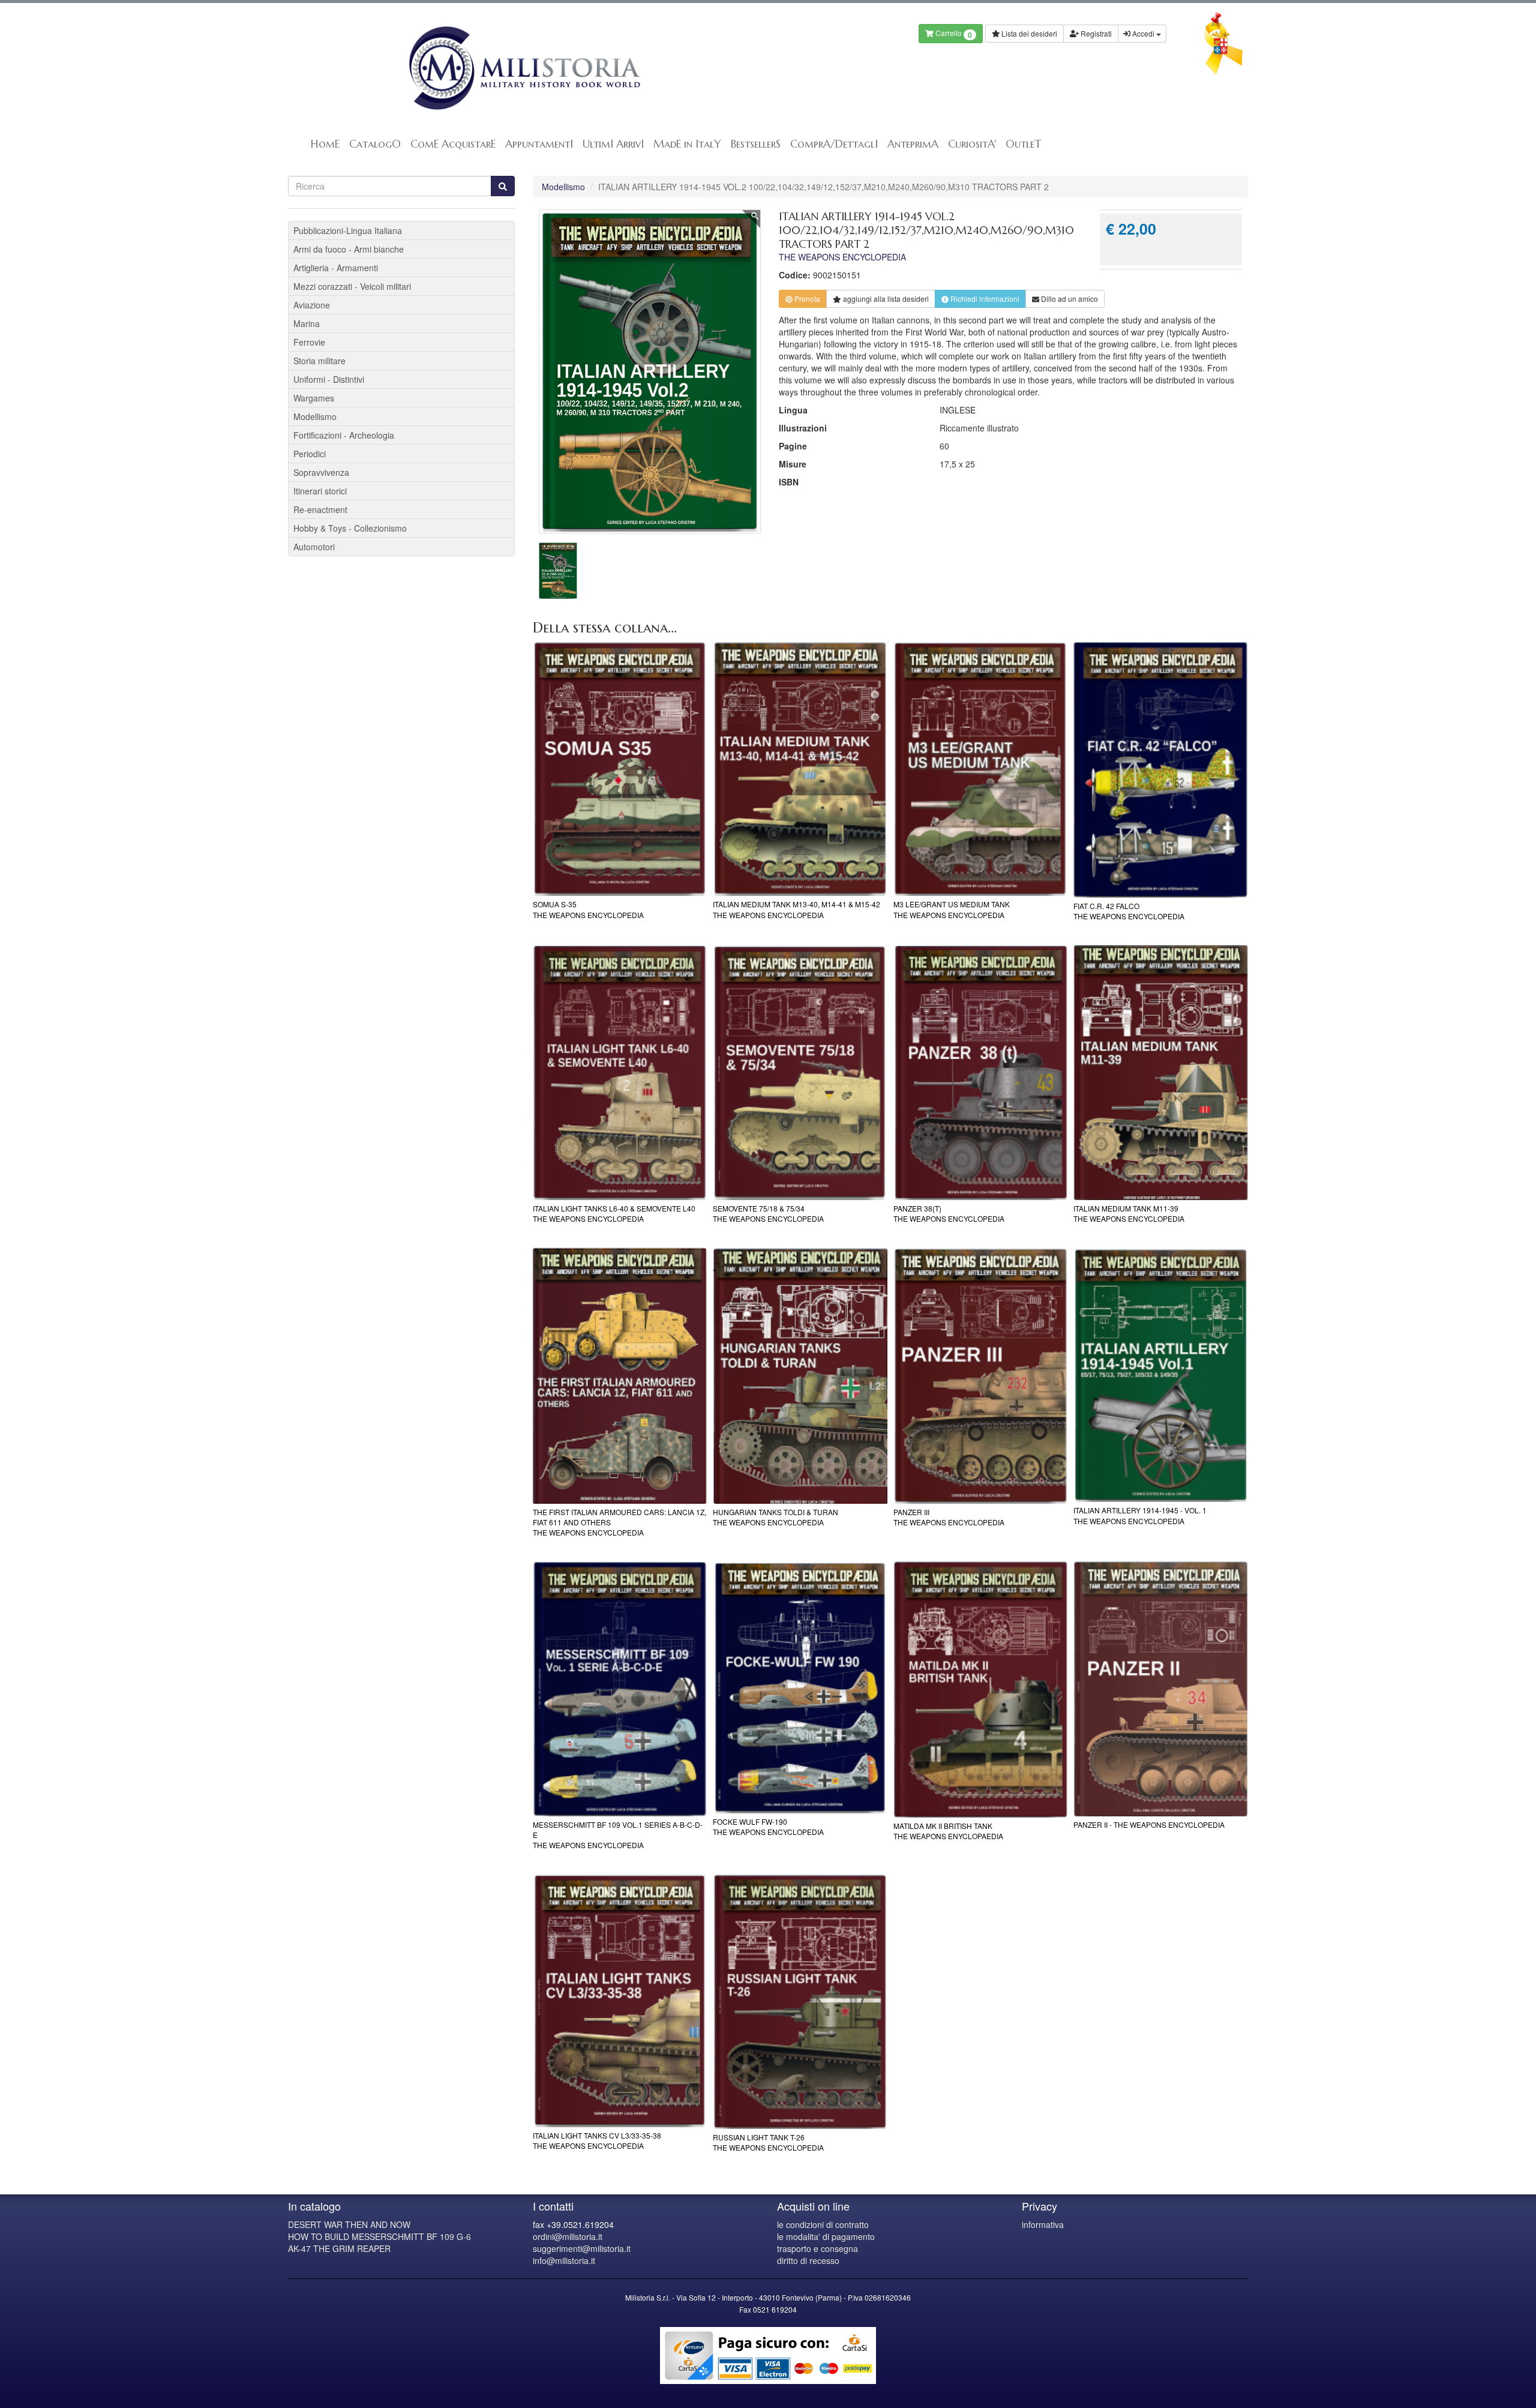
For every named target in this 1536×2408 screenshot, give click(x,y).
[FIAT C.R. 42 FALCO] (1161, 770)
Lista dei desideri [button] (1028, 33)
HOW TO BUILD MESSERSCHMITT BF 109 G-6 (379, 2236)
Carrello (953, 34)
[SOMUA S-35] (620, 769)
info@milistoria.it (564, 2260)
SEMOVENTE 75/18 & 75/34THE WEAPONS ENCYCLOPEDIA (768, 1213)
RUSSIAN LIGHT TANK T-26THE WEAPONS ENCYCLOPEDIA (768, 2142)
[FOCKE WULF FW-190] (800, 1687)
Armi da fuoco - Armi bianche (349, 249)
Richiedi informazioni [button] (984, 299)
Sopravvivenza (321, 472)
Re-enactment (320, 509)
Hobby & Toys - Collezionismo (350, 528)
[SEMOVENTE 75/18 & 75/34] (800, 1073)
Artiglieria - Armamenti (336, 268)
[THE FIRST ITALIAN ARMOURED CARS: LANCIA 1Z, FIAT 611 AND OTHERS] (620, 1376)
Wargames (314, 398)
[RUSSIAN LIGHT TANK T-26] (800, 2001)
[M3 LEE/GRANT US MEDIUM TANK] (981, 769)
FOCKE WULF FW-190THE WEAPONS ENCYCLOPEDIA (768, 1827)
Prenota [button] (806, 299)
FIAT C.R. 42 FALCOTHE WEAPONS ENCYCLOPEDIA (1129, 911)
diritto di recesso (808, 2260)
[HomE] (523, 68)
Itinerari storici (320, 491)
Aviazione (312, 305)
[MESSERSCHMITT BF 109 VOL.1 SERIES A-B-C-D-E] (620, 1689)
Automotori (314, 547)
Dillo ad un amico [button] (1069, 299)
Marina (307, 323)
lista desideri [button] (886, 299)
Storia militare (319, 361)
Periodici (310, 454)
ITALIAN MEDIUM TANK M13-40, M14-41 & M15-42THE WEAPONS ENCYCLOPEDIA (796, 909)
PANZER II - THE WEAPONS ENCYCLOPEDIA (1149, 1824)
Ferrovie (309, 342)
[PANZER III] (981, 1376)
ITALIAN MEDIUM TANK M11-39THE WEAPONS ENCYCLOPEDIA (1129, 1213)
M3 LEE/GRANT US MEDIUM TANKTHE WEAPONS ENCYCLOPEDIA (952, 909)
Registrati (1095, 33)
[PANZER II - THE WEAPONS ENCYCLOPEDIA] (1161, 1689)
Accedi (1143, 33)
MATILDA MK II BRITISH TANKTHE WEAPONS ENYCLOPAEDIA (948, 1831)
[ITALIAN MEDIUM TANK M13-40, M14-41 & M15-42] (800, 769)
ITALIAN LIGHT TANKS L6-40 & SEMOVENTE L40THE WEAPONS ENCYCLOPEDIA (614, 1213)
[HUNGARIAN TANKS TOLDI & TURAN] (800, 1376)
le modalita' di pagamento (826, 2236)
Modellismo (563, 187)
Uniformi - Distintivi (329, 379)
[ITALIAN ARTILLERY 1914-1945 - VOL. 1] (1161, 1375)
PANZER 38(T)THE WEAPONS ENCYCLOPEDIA (949, 1213)
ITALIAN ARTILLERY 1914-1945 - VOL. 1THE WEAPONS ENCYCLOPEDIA (1140, 1515)
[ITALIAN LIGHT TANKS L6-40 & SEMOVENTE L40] (620, 1073)
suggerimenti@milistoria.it (582, 2248)
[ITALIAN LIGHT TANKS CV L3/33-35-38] (620, 2001)
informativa (1043, 2224)
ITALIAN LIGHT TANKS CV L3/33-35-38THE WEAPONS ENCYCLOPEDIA (597, 2140)
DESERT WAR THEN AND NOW (349, 2224)
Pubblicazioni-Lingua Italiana (348, 230)
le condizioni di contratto (823, 2224)
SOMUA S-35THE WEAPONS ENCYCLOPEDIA (588, 909)
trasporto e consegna (817, 2248)
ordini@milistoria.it (568, 2236)
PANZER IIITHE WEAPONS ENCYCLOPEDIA (949, 1517)
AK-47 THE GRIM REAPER (339, 2248)
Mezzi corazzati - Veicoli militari (352, 286)
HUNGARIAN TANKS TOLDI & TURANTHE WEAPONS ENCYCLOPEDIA (775, 1517)
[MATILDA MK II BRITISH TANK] (981, 1689)
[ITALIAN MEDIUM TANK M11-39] (1161, 1073)
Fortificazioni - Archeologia (344, 435)
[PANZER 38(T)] (981, 1073)
